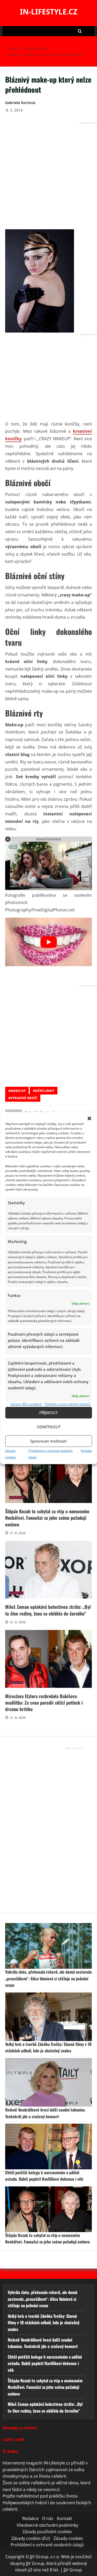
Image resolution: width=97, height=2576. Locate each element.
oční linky (45, 1091)
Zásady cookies (68, 2538)
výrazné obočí (24, 1098)
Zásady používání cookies (47, 2532)
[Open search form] (80, 31)
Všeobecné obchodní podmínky (47, 2525)
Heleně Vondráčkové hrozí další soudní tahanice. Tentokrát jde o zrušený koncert (46, 2113)
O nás (48, 2518)
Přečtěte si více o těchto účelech (68, 1404)
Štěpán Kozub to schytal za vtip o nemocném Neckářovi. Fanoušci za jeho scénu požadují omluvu (48, 1474)
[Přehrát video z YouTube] (48, 942)
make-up (18, 1091)
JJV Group (73, 2570)
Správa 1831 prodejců (26, 1404)
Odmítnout (49, 1427)
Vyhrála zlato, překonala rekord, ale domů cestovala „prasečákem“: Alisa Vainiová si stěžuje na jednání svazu (48, 1978)
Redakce (30, 2518)
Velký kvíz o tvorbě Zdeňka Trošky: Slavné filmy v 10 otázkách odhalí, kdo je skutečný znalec (48, 2047)
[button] (89, 1118)
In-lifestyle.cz (49, 12)
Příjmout (48, 1413)
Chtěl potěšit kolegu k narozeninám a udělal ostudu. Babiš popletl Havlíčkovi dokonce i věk (44, 2176)
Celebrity (16, 1498)
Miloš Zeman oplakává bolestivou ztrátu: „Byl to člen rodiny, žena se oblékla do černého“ (48, 1570)
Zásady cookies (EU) (31, 2538)
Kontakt (86, 1451)
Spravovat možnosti (48, 1441)
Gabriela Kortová (20, 103)
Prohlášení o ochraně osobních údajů (47, 2545)
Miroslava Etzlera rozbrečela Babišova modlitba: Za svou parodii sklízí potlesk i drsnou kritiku (48, 1659)
